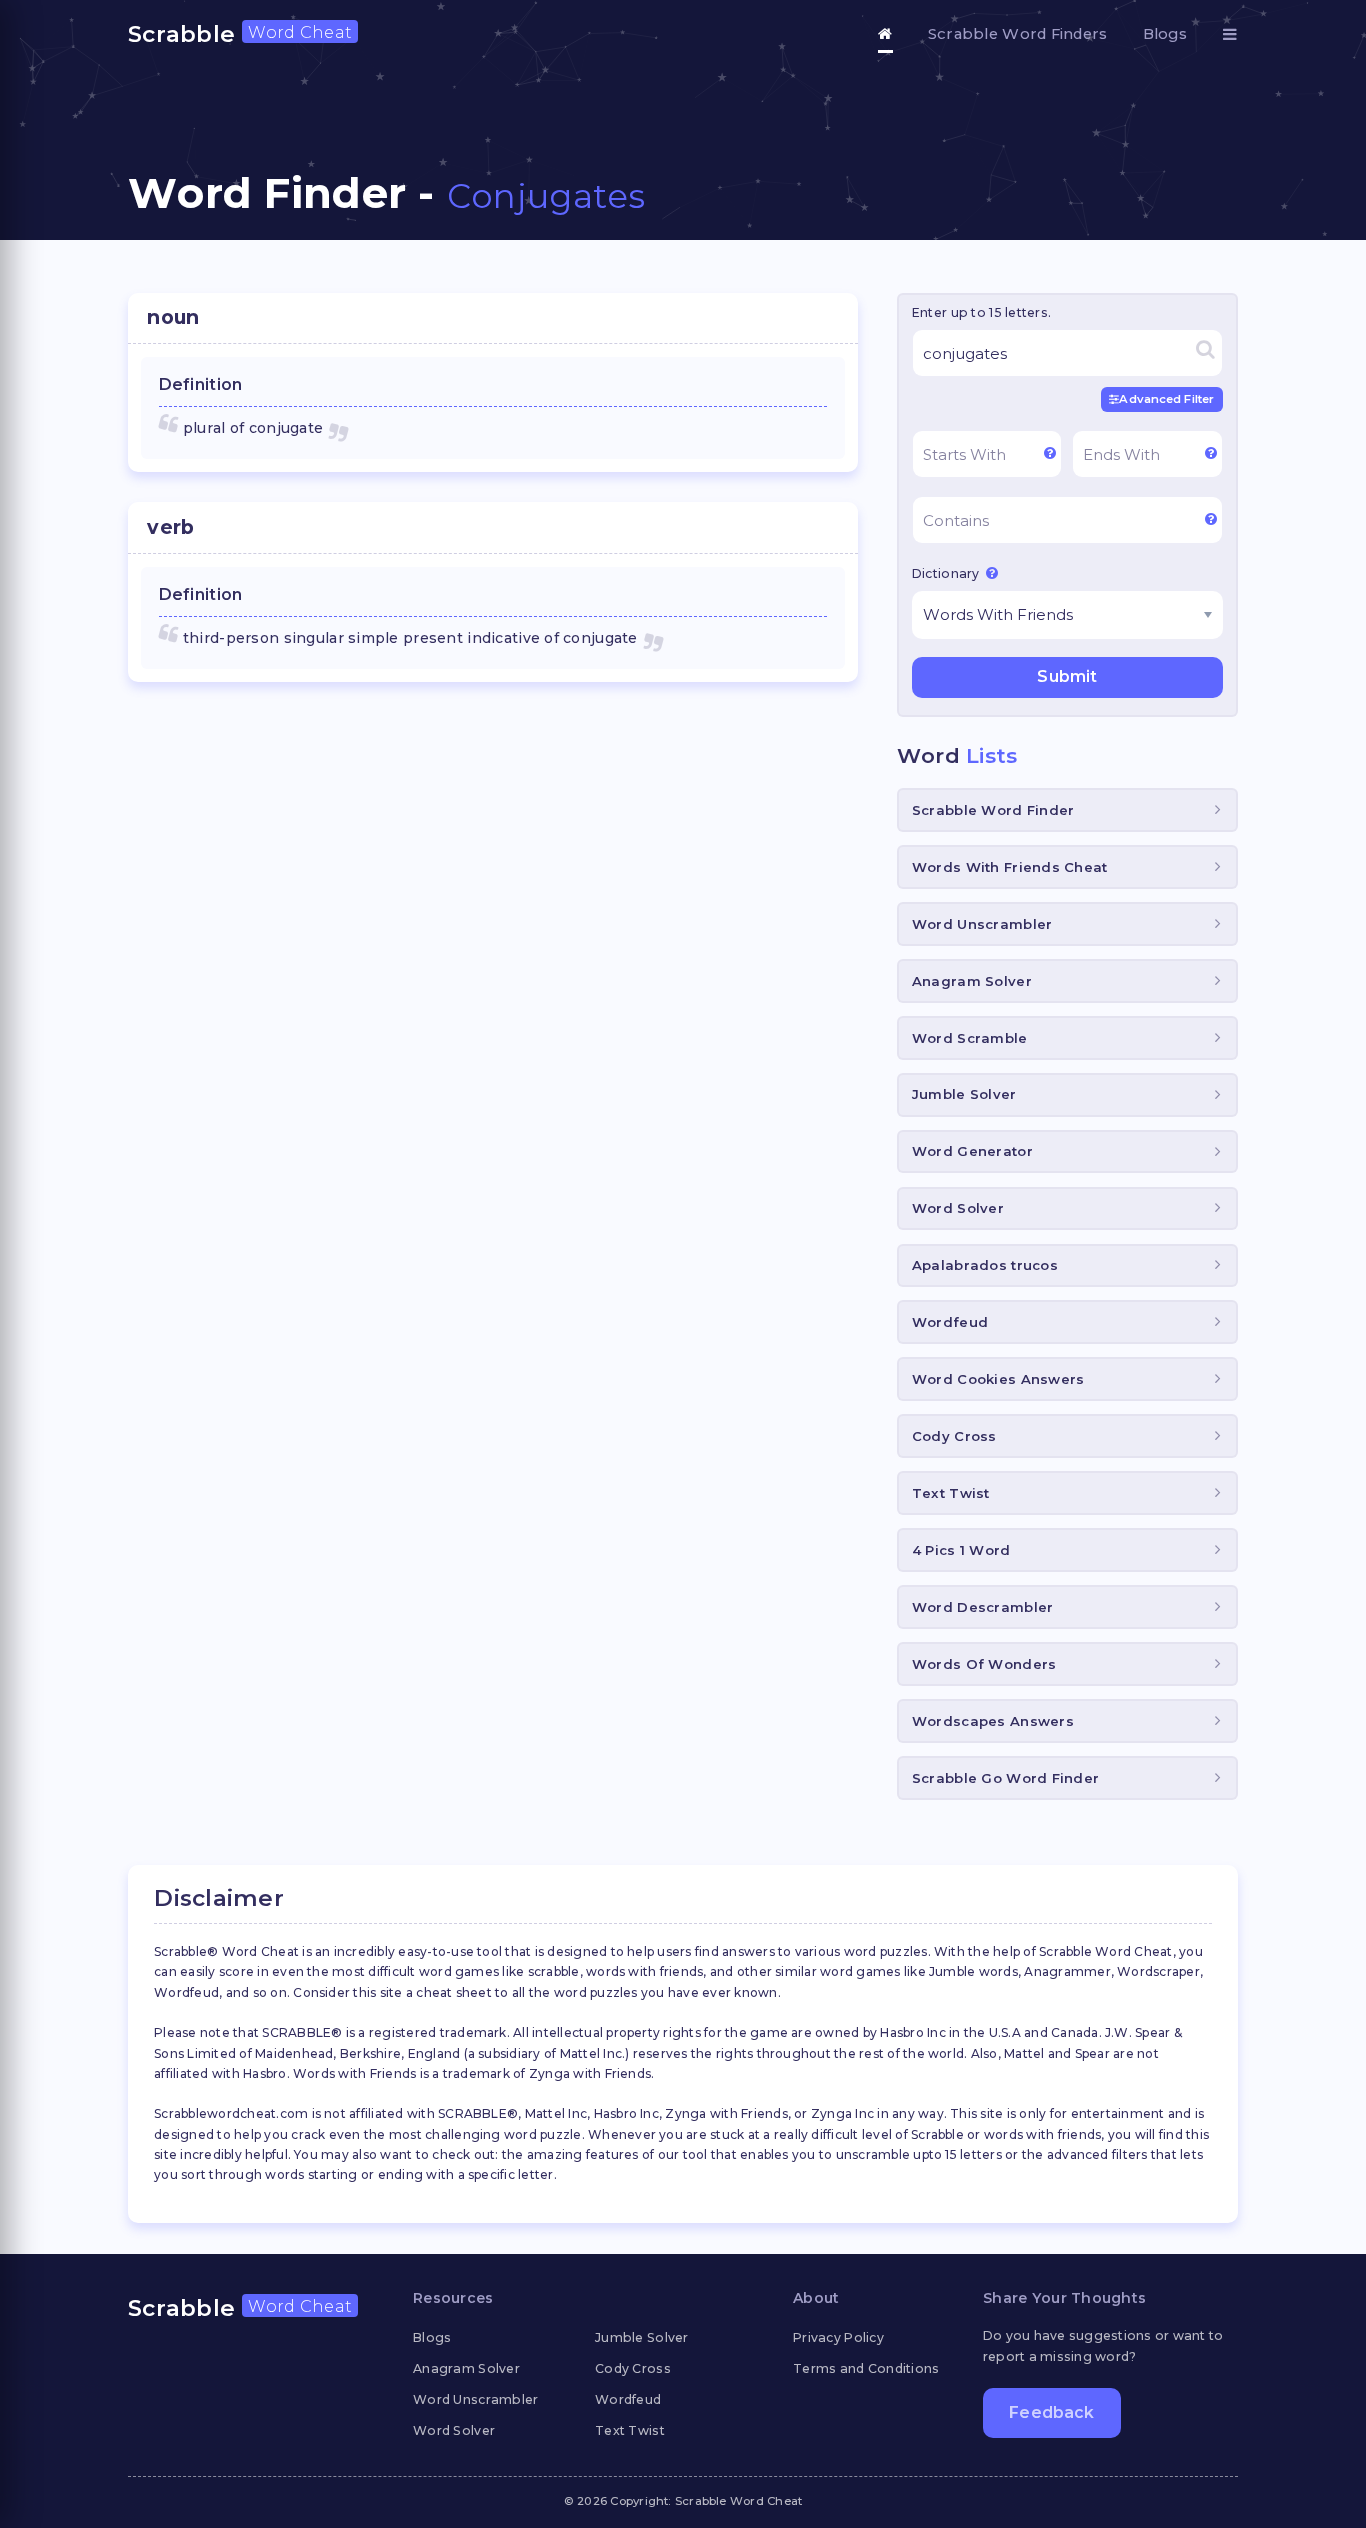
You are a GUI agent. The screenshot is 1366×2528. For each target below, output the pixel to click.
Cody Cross (954, 1436)
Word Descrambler (982, 1607)
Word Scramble (970, 1038)
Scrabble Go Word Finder (1005, 1778)
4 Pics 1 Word (961, 1550)
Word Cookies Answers (998, 1379)
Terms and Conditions (866, 2368)
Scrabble (240, 34)
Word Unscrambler (982, 924)
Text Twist (951, 1493)
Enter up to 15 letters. (981, 312)
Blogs (1165, 34)
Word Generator (972, 1151)
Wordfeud (950, 1322)
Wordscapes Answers (993, 1721)
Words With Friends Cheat (1010, 867)
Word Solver (958, 1208)
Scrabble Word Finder (993, 810)
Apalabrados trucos (985, 1265)
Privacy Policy (838, 2337)
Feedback (1051, 2412)
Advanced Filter (1166, 399)
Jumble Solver (964, 1094)
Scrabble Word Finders (1018, 34)
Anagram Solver (972, 981)
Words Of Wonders (984, 1664)
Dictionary (947, 573)
